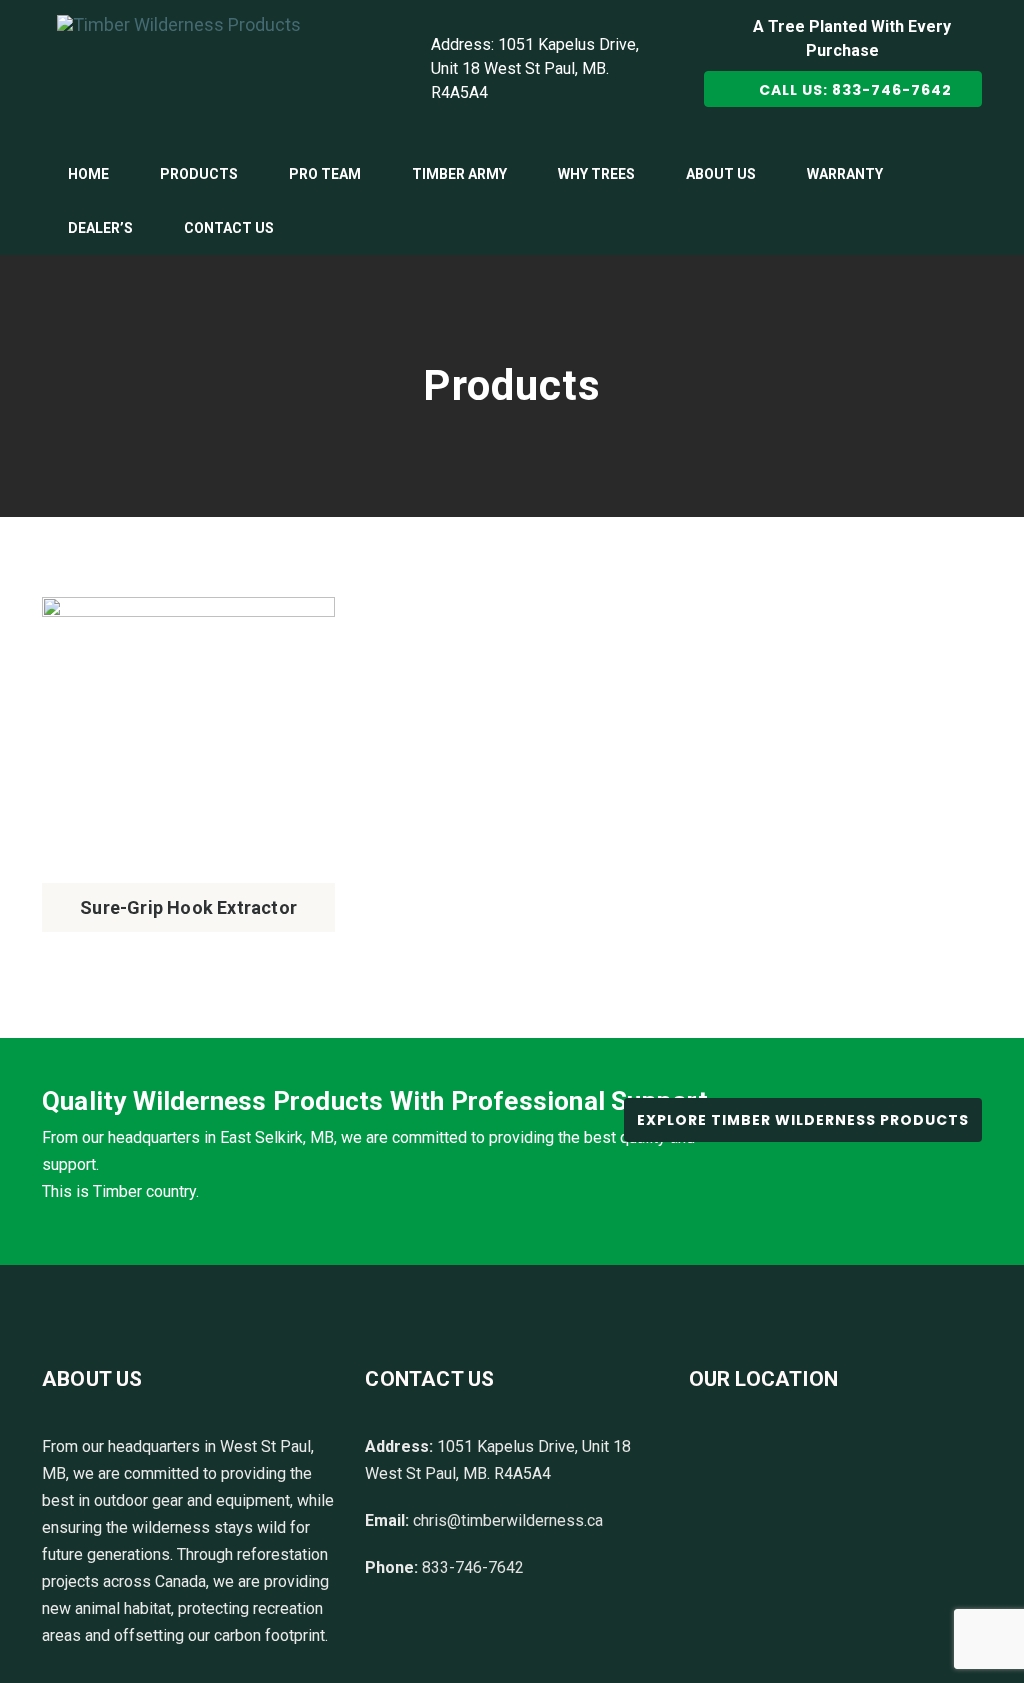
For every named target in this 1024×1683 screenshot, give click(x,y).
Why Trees (596, 174)
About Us (721, 174)
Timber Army (459, 174)
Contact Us (229, 228)
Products (199, 174)
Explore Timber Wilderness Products (803, 1120)
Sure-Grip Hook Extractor (188, 907)
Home (88, 174)
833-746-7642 (473, 1567)
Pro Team (325, 174)
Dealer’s (100, 228)
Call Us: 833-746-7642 (851, 90)
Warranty (845, 174)
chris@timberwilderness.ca (508, 1520)
